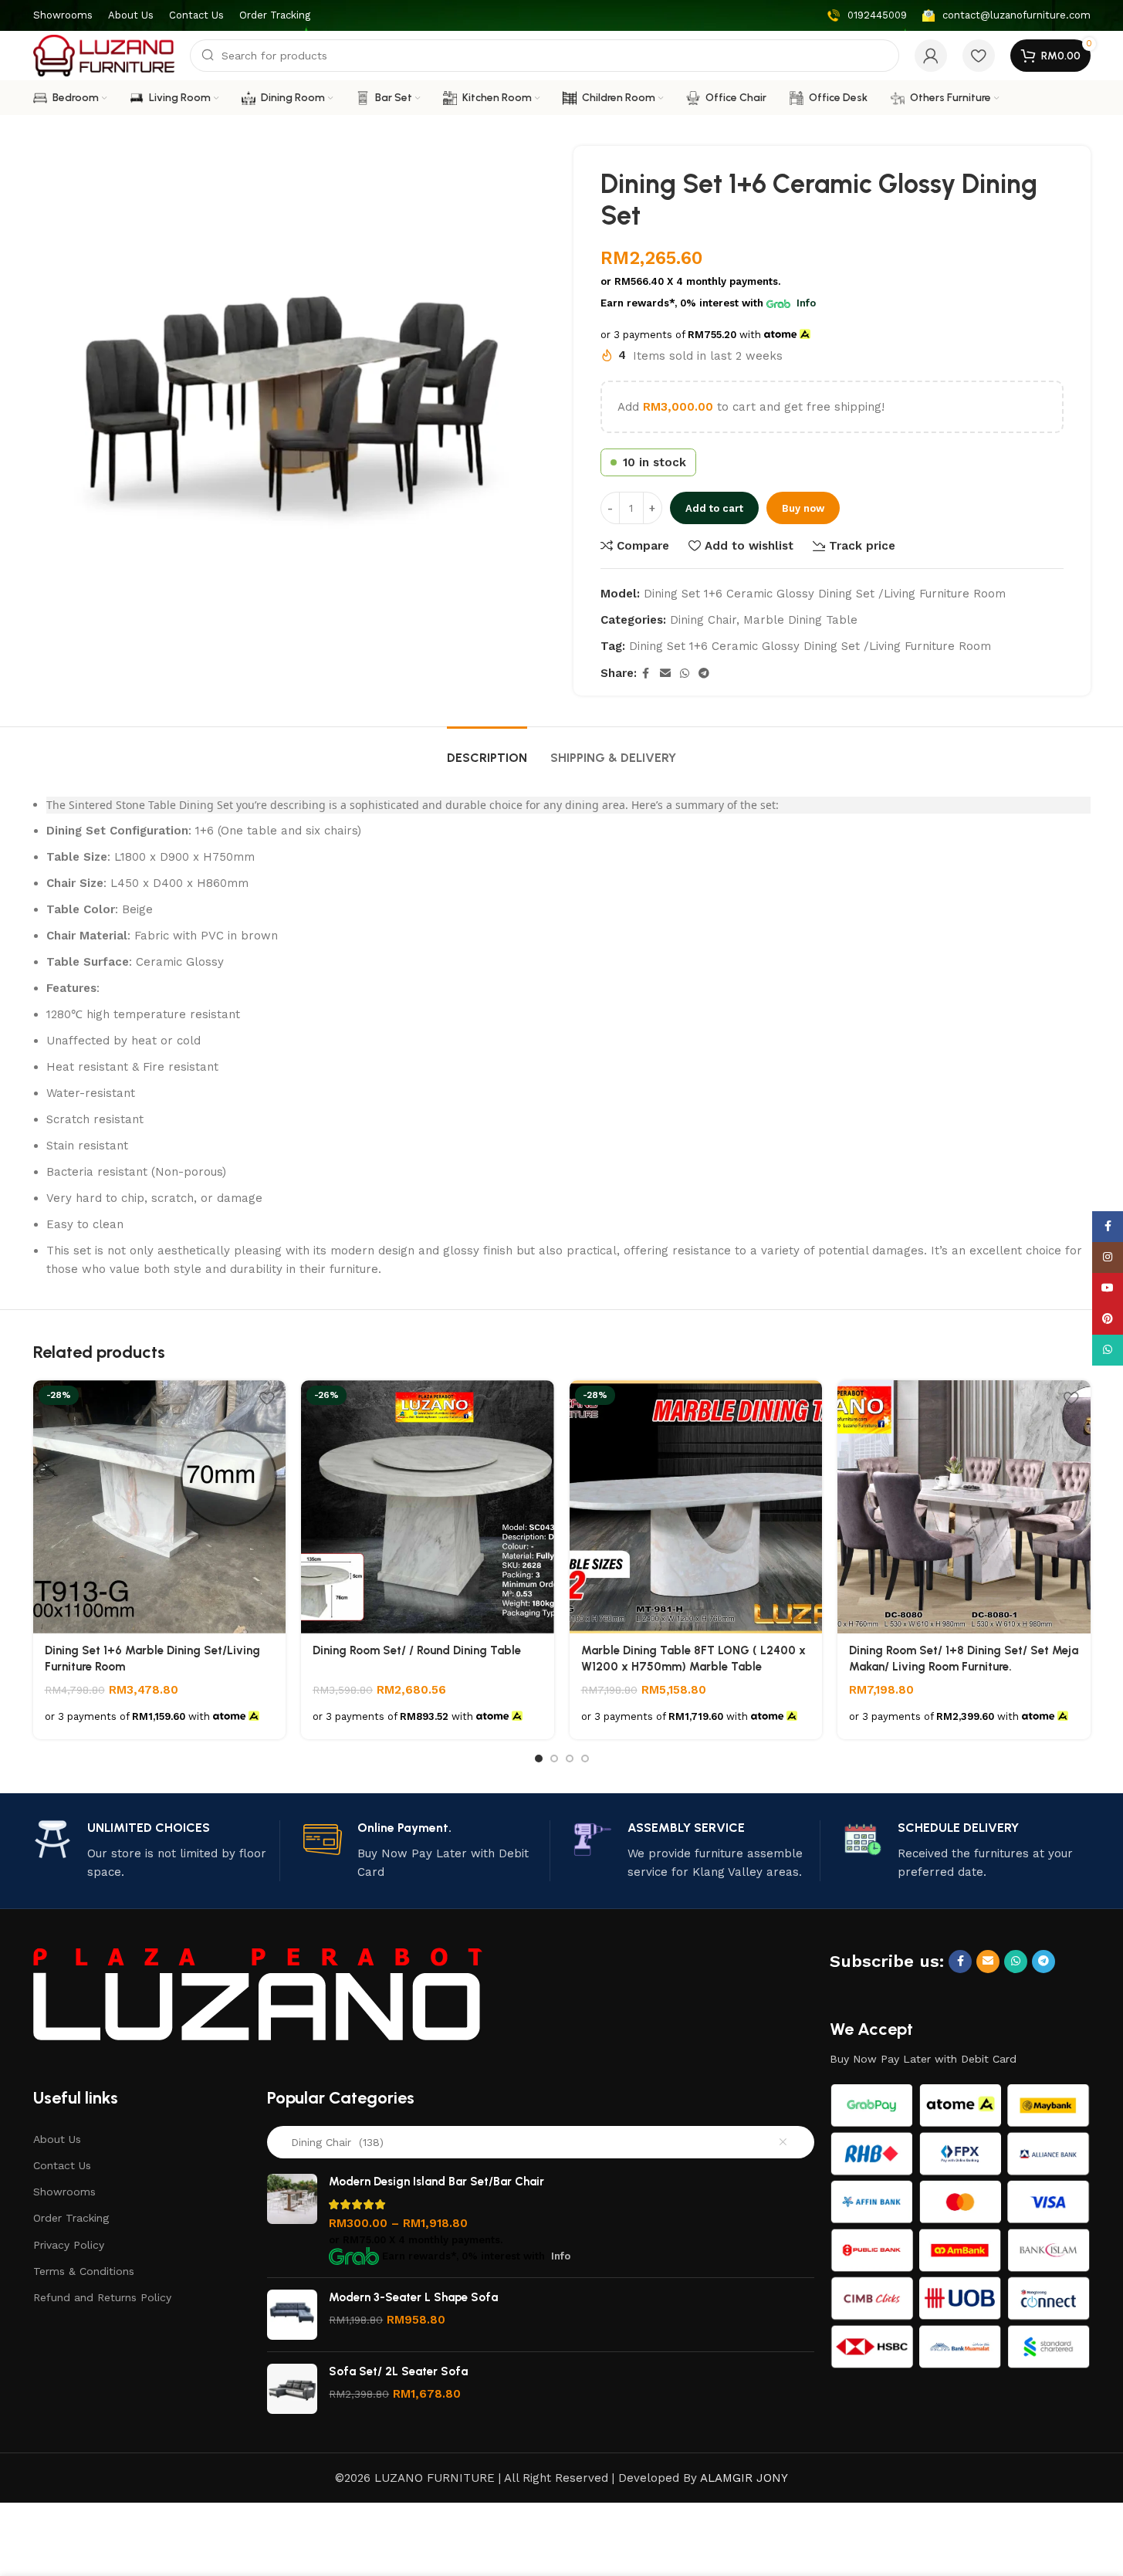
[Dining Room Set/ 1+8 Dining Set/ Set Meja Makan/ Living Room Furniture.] (964, 1507)
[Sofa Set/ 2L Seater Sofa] (292, 2389)
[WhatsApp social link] (685, 674)
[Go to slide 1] (539, 1759)
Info (806, 303)
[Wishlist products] (979, 56)
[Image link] (258, 1993)
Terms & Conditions (84, 2271)
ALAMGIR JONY (744, 2478)
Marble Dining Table (800, 620)
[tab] (487, 750)
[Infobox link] (867, 16)
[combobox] (541, 2142)
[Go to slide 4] (585, 1759)
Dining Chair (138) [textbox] (331, 2142)
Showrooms (64, 2192)
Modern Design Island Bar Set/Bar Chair (436, 2182)
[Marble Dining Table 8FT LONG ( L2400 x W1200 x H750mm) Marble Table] (696, 1507)
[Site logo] (104, 55)
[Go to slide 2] (554, 1759)
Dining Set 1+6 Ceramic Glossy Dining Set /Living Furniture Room (810, 646)
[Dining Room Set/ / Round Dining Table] (428, 1507)
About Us (57, 2139)
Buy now (803, 508)
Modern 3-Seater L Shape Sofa (413, 2297)
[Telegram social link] (704, 674)
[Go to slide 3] (570, 1759)
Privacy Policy (69, 2245)
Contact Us (62, 2165)
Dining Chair (703, 620)
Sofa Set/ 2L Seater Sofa (398, 2371)
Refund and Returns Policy (102, 2297)
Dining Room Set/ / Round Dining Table (417, 1650)
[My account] (931, 56)
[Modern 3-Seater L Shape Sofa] (292, 2315)
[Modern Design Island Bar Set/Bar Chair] (292, 2220)
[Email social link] (665, 674)
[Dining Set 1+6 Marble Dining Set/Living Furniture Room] (160, 1507)
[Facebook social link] (646, 674)
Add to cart (714, 508)
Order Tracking (71, 2218)
